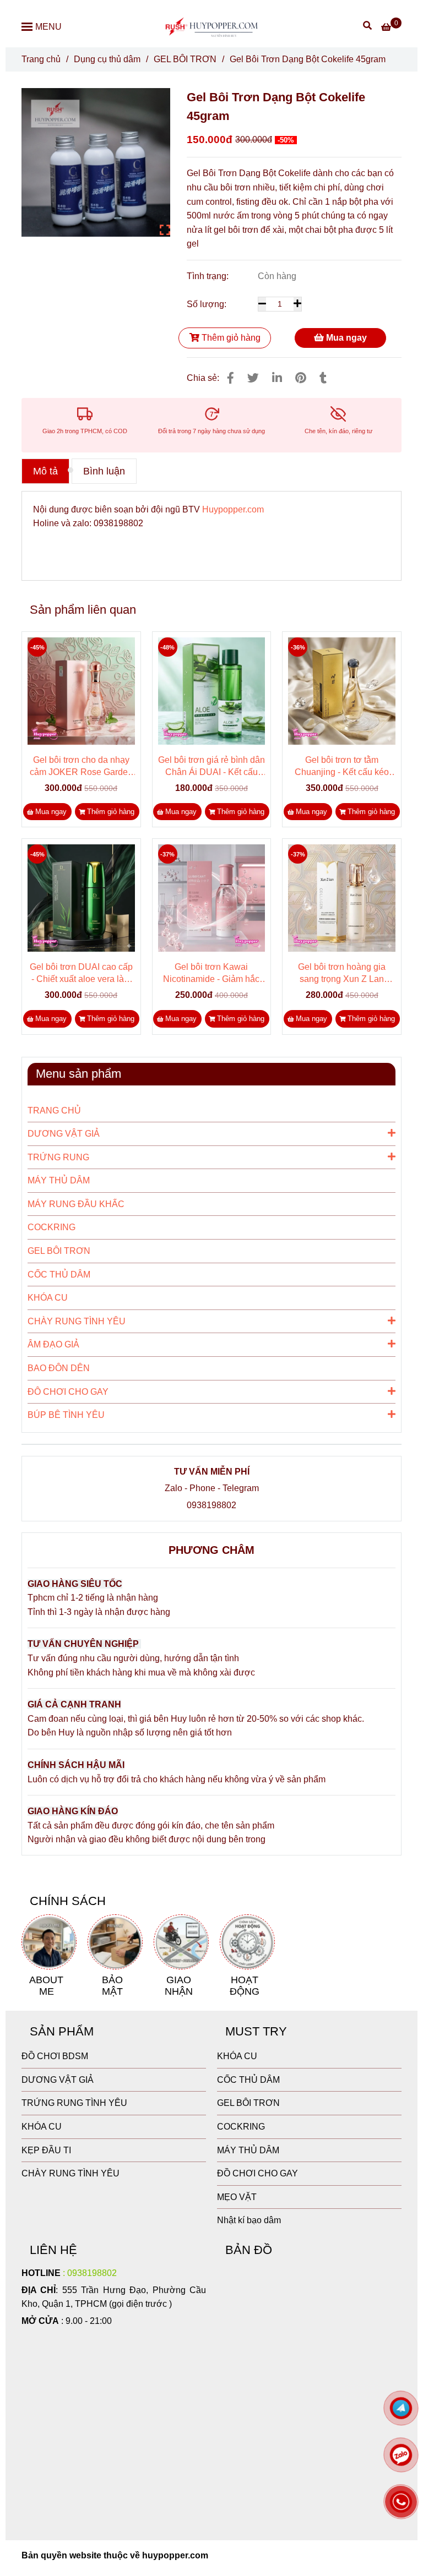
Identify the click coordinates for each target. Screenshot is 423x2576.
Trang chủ (41, 59)
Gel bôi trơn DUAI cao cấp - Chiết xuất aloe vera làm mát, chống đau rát (81, 974)
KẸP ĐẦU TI (46, 2150)
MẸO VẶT (237, 2197)
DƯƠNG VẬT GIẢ (64, 1134)
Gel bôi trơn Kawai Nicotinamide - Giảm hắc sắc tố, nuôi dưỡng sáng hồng (211, 974)
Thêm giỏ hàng (230, 338)
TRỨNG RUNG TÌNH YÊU (74, 2103)
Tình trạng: (209, 276)
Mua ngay (345, 338)
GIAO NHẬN (179, 1985)
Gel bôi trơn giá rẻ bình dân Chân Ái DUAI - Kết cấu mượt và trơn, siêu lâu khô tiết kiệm (211, 767)
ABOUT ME (46, 1985)
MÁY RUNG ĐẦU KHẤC (76, 1204)
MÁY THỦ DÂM (59, 1180)
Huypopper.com (233, 509)
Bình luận (104, 471)
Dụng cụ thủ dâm (107, 59)
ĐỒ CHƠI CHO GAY (257, 2173)
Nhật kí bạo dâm (249, 2220)
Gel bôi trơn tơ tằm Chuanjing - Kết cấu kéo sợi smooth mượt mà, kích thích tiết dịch (342, 767)
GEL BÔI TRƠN (185, 59)
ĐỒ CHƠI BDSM (55, 2056)
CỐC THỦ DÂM (59, 1275)
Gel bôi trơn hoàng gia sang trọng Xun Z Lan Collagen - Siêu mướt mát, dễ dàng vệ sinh (342, 974)
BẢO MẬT (112, 1985)
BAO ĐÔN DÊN (59, 1368)
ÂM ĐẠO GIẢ (53, 1344)
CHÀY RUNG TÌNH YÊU (77, 1321)
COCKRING (51, 1227)
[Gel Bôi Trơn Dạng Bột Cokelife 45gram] (211, 26)
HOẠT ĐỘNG (245, 1985)
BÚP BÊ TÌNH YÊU (66, 1415)
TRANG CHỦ (54, 1110)
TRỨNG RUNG (58, 1157)
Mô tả (45, 471)
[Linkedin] (277, 378)
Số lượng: (208, 304)
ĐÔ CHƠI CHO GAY (68, 1392)
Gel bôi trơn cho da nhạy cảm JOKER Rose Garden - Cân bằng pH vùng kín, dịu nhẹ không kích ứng (81, 767)
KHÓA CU (48, 1298)
